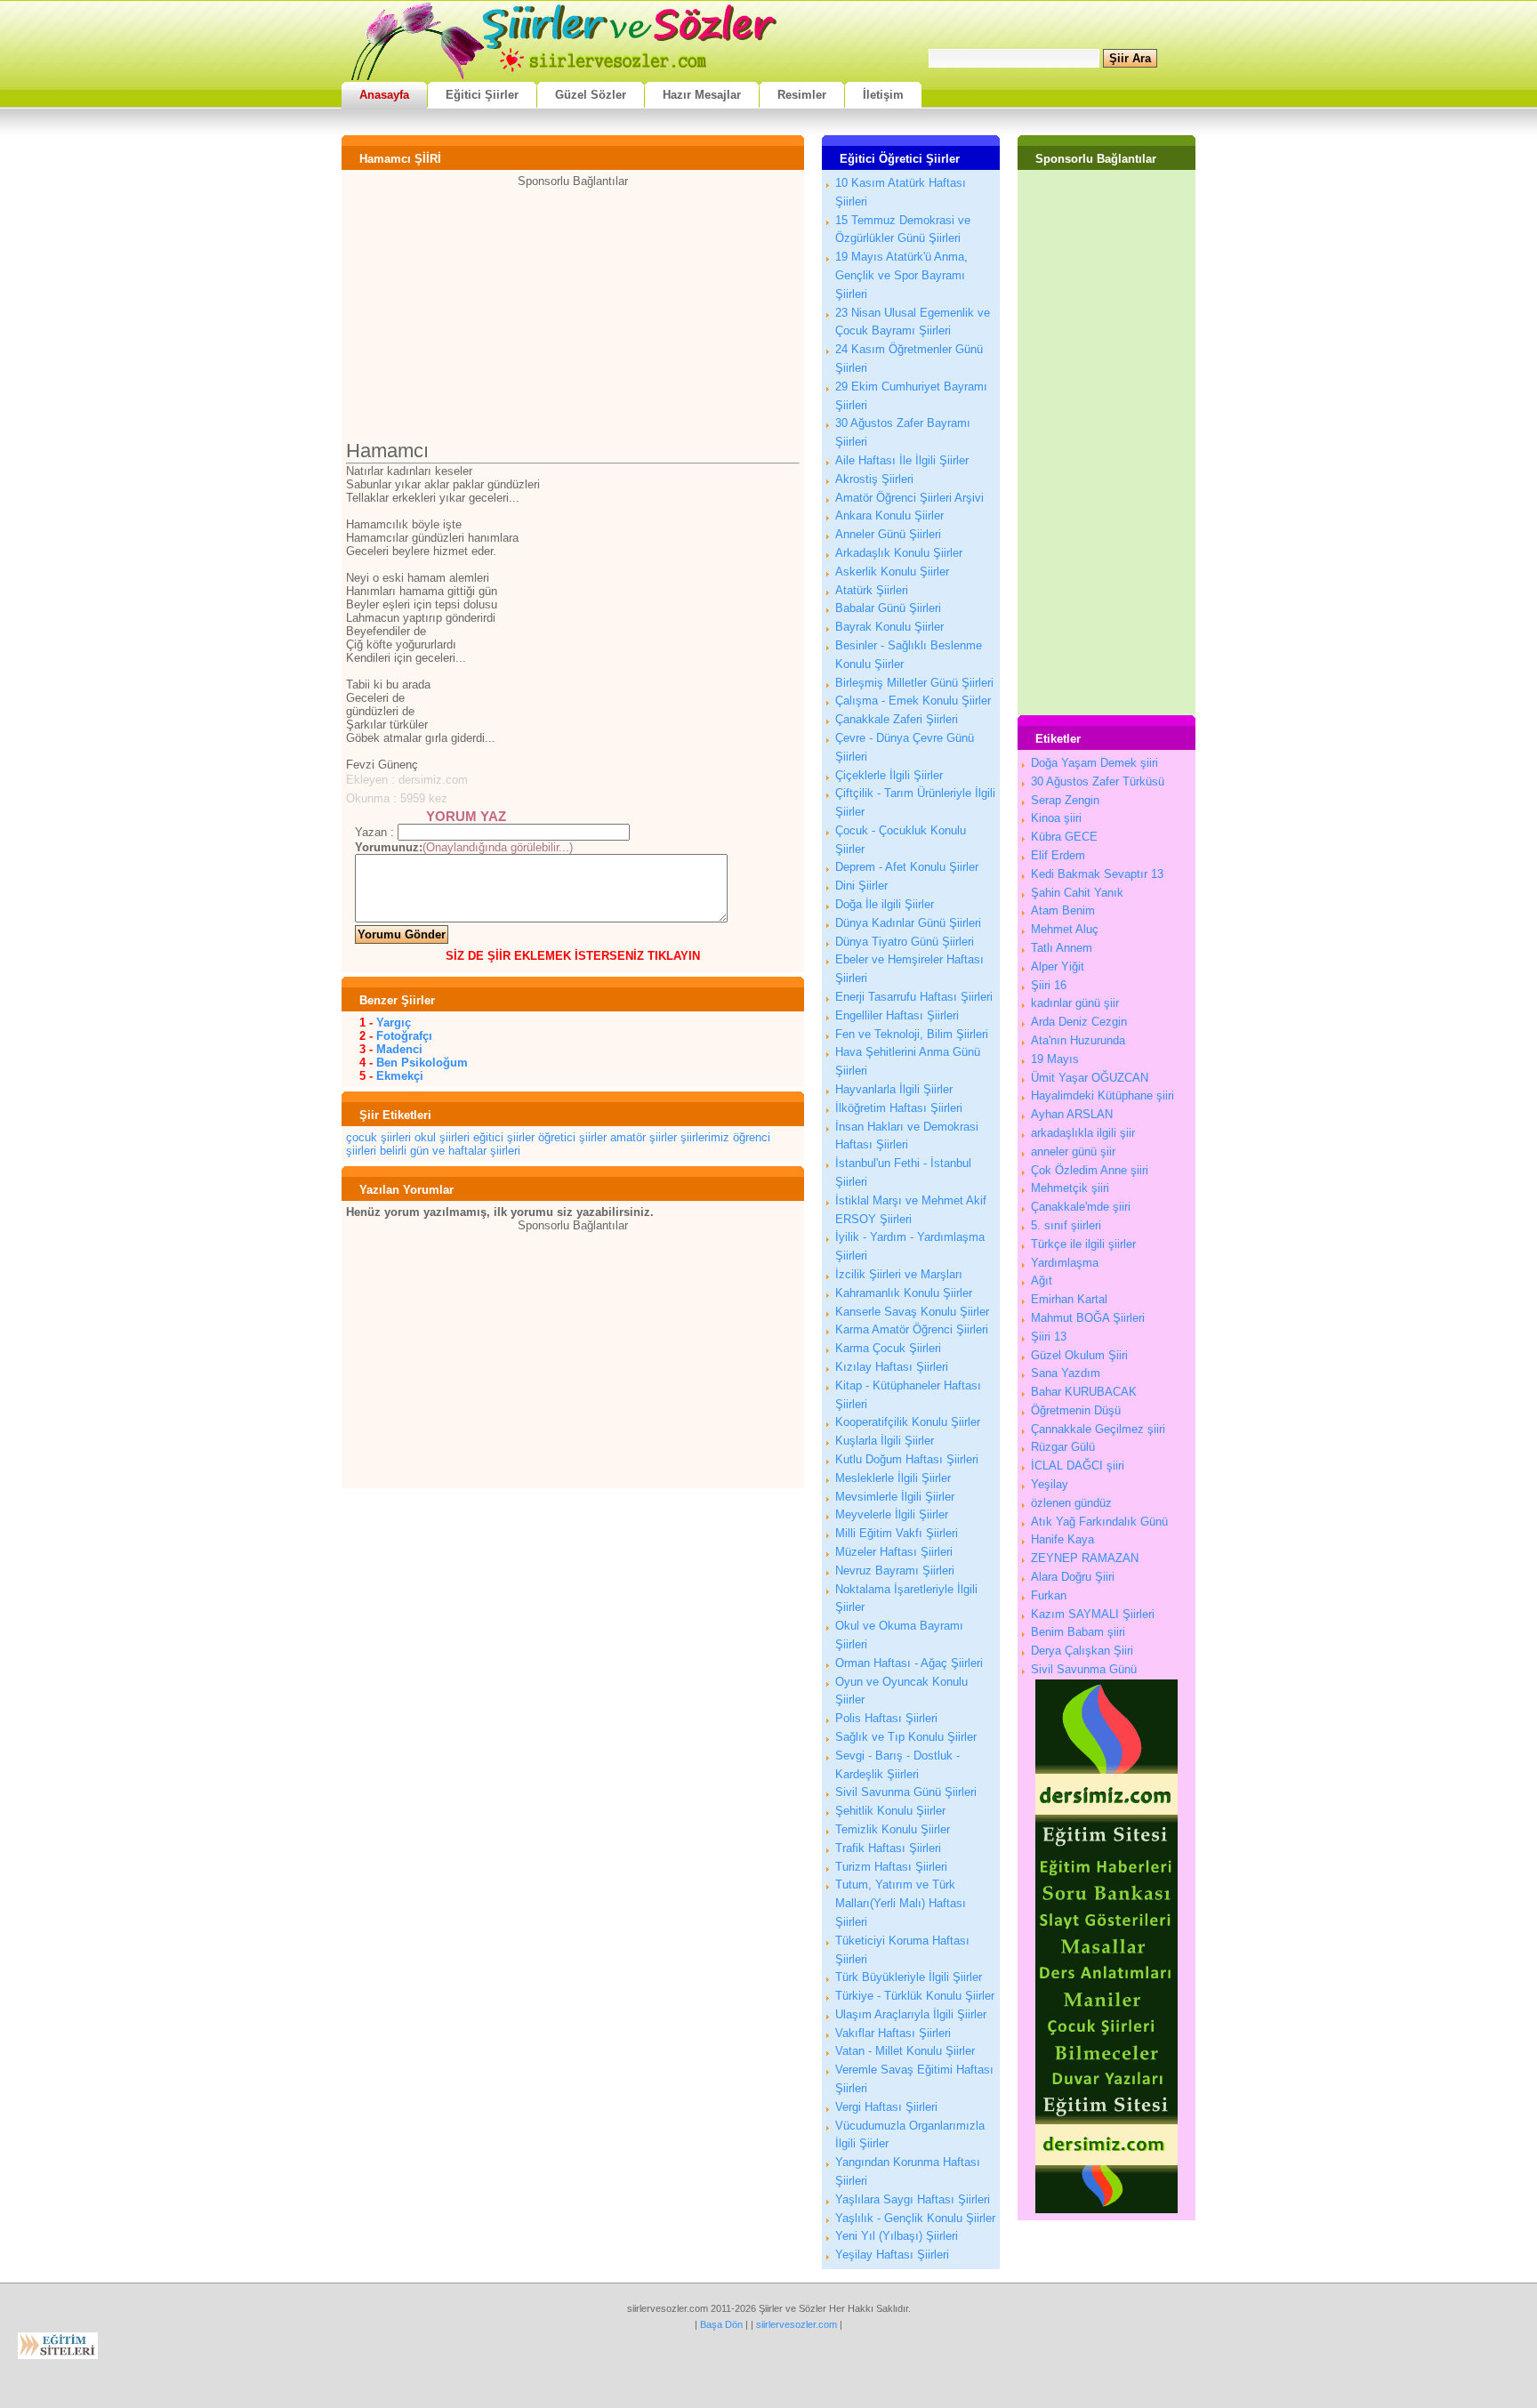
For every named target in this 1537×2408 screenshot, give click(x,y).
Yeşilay (1050, 1484)
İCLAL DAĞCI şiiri (1078, 1466)
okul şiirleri (442, 1137)
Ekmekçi (400, 1076)
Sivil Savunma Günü (1084, 1669)
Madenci (399, 1049)
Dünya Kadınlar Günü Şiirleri (908, 923)
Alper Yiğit (1058, 966)
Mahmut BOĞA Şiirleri (1088, 1318)
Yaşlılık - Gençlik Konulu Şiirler (915, 2218)
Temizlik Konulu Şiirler (893, 1829)
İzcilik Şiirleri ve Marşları (899, 1274)
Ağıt (1042, 1281)
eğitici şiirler (504, 1137)
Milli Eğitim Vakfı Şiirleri (897, 1533)
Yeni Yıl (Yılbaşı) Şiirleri (897, 2236)
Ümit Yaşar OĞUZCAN (1090, 1078)
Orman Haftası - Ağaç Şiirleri (909, 1663)
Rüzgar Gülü (1063, 1447)
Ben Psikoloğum (422, 1063)
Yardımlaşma (1065, 1263)
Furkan (1049, 1595)
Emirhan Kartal (1069, 1299)
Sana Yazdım (1066, 1373)
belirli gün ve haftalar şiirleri (450, 1151)
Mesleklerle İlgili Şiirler (893, 1478)
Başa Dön (721, 2324)
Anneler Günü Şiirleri (888, 534)
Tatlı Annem (1062, 948)
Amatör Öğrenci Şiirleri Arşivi (909, 498)
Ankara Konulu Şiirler (889, 515)
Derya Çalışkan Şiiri (1082, 1651)
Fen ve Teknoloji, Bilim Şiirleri (912, 1034)
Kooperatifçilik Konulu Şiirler (908, 1422)
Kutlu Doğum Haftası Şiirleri (907, 1459)
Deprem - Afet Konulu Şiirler (907, 867)
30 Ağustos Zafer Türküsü (1098, 781)
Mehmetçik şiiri (1070, 1188)
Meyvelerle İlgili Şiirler (892, 1514)
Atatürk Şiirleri (872, 590)
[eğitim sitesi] (1106, 2209)
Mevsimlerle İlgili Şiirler (895, 1497)
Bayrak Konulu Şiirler (889, 627)
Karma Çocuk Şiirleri (888, 1348)
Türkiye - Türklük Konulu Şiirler (915, 1996)
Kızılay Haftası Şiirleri (892, 1367)
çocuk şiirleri (378, 1137)
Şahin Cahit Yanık (1077, 893)
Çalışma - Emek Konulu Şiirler (913, 701)
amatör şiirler (644, 1137)
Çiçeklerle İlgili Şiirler (889, 775)
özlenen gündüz (1071, 1503)
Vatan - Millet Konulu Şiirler (905, 2051)
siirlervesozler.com (797, 2324)
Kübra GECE (1064, 837)
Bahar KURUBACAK (1084, 1392)
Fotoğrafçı (404, 1036)
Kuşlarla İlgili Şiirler (885, 1441)
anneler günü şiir (1073, 1152)
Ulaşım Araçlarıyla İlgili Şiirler (911, 2014)
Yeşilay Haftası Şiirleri (892, 2255)
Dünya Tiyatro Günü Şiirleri (905, 942)
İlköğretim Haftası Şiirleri (899, 1108)
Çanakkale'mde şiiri (1081, 1207)
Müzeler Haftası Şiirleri (894, 1552)
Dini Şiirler (861, 886)
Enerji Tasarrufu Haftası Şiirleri (914, 997)
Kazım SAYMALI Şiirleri (1093, 1614)
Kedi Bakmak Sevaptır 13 (1097, 874)
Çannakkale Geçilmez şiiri (1098, 1429)
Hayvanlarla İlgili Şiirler (894, 1089)
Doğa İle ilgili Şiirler (885, 904)
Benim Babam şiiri (1078, 1632)
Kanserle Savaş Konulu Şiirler (912, 1312)
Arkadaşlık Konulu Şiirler (899, 553)
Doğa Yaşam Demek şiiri (1094, 763)
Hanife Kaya (1062, 1539)
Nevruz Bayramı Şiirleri (895, 1570)
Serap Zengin (1065, 800)
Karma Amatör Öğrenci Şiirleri (912, 1329)
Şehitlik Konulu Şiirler (890, 1811)
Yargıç (394, 1023)
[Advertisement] (573, 312)
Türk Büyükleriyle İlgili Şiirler (909, 1977)
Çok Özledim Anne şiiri (1090, 1170)
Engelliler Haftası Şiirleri (897, 1015)
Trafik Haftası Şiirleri (888, 1848)
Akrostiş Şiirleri (874, 479)
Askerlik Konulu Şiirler (892, 572)
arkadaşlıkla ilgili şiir (1083, 1133)
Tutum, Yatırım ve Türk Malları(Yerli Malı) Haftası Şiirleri (901, 1903)
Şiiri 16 (1049, 985)
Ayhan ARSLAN (1072, 1114)
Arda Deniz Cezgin (1079, 1022)
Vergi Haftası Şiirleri (886, 2107)
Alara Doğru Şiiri (1073, 1577)
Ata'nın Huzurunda (1078, 1040)
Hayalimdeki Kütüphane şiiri (1102, 1095)
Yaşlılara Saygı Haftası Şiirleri (913, 2199)
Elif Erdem (1058, 855)
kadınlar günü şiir (1075, 1003)
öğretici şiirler (572, 1137)
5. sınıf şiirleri (1066, 1225)
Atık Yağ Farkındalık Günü (1099, 1522)
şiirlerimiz (705, 1137)
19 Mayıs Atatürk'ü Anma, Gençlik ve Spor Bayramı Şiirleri (901, 275)
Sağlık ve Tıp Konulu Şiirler (906, 1737)
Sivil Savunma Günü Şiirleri (906, 1792)
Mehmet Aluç (1065, 929)
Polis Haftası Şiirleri (886, 1718)
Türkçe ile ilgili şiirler (1083, 1244)
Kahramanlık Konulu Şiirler (904, 1293)
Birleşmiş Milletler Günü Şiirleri (914, 683)
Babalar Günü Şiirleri (888, 608)
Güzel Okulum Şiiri (1079, 1355)
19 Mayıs (1055, 1059)
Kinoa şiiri (1056, 818)
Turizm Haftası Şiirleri (891, 1867)
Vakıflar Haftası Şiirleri (893, 2033)
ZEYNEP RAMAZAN (1085, 1558)
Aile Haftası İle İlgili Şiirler (902, 460)
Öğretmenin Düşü (1076, 1410)
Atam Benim (1063, 910)
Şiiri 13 (1049, 1337)
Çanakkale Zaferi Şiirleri (897, 719)
